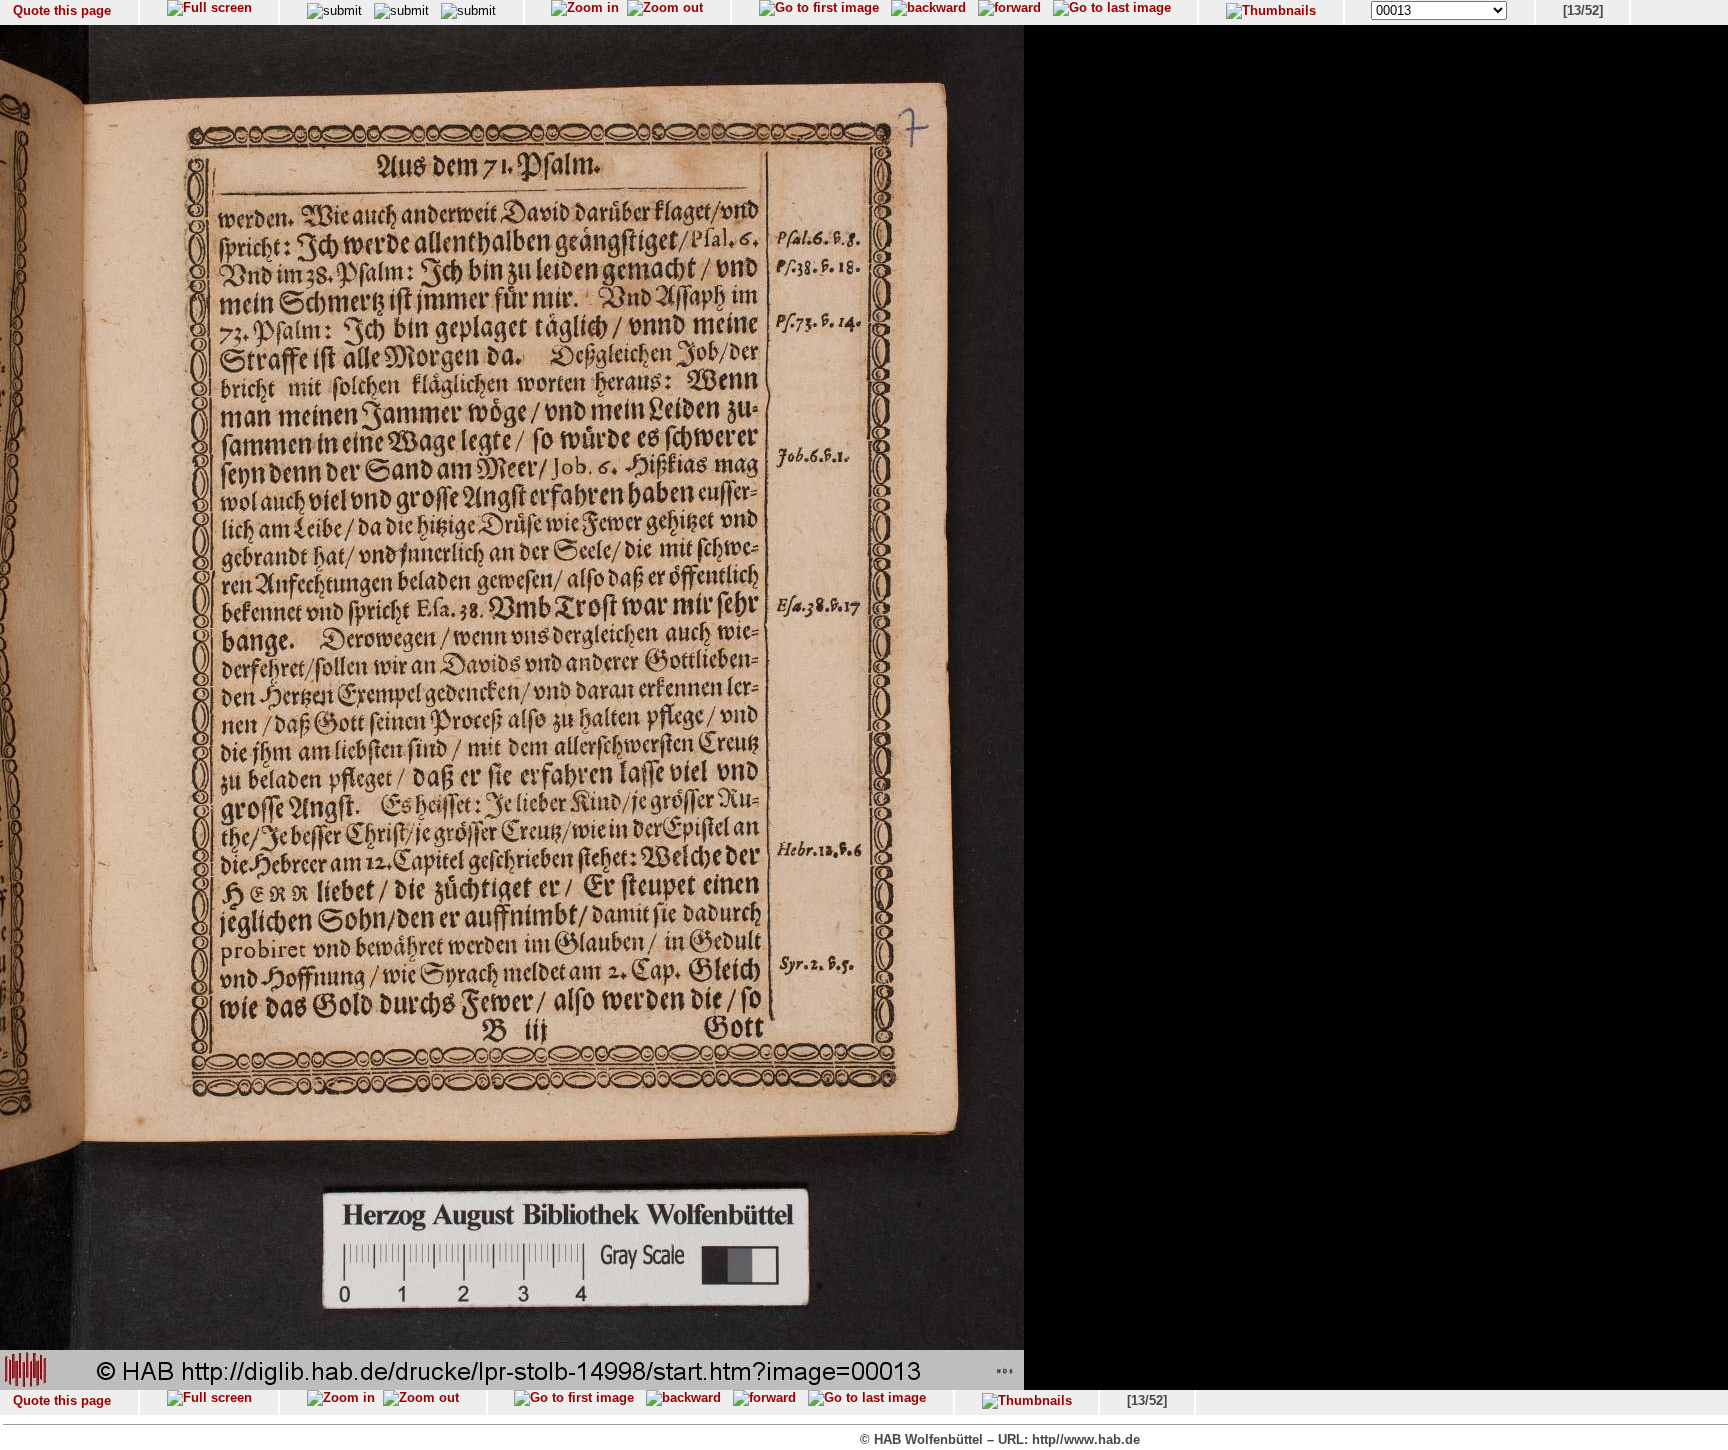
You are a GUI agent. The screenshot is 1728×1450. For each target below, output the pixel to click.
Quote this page (62, 10)
